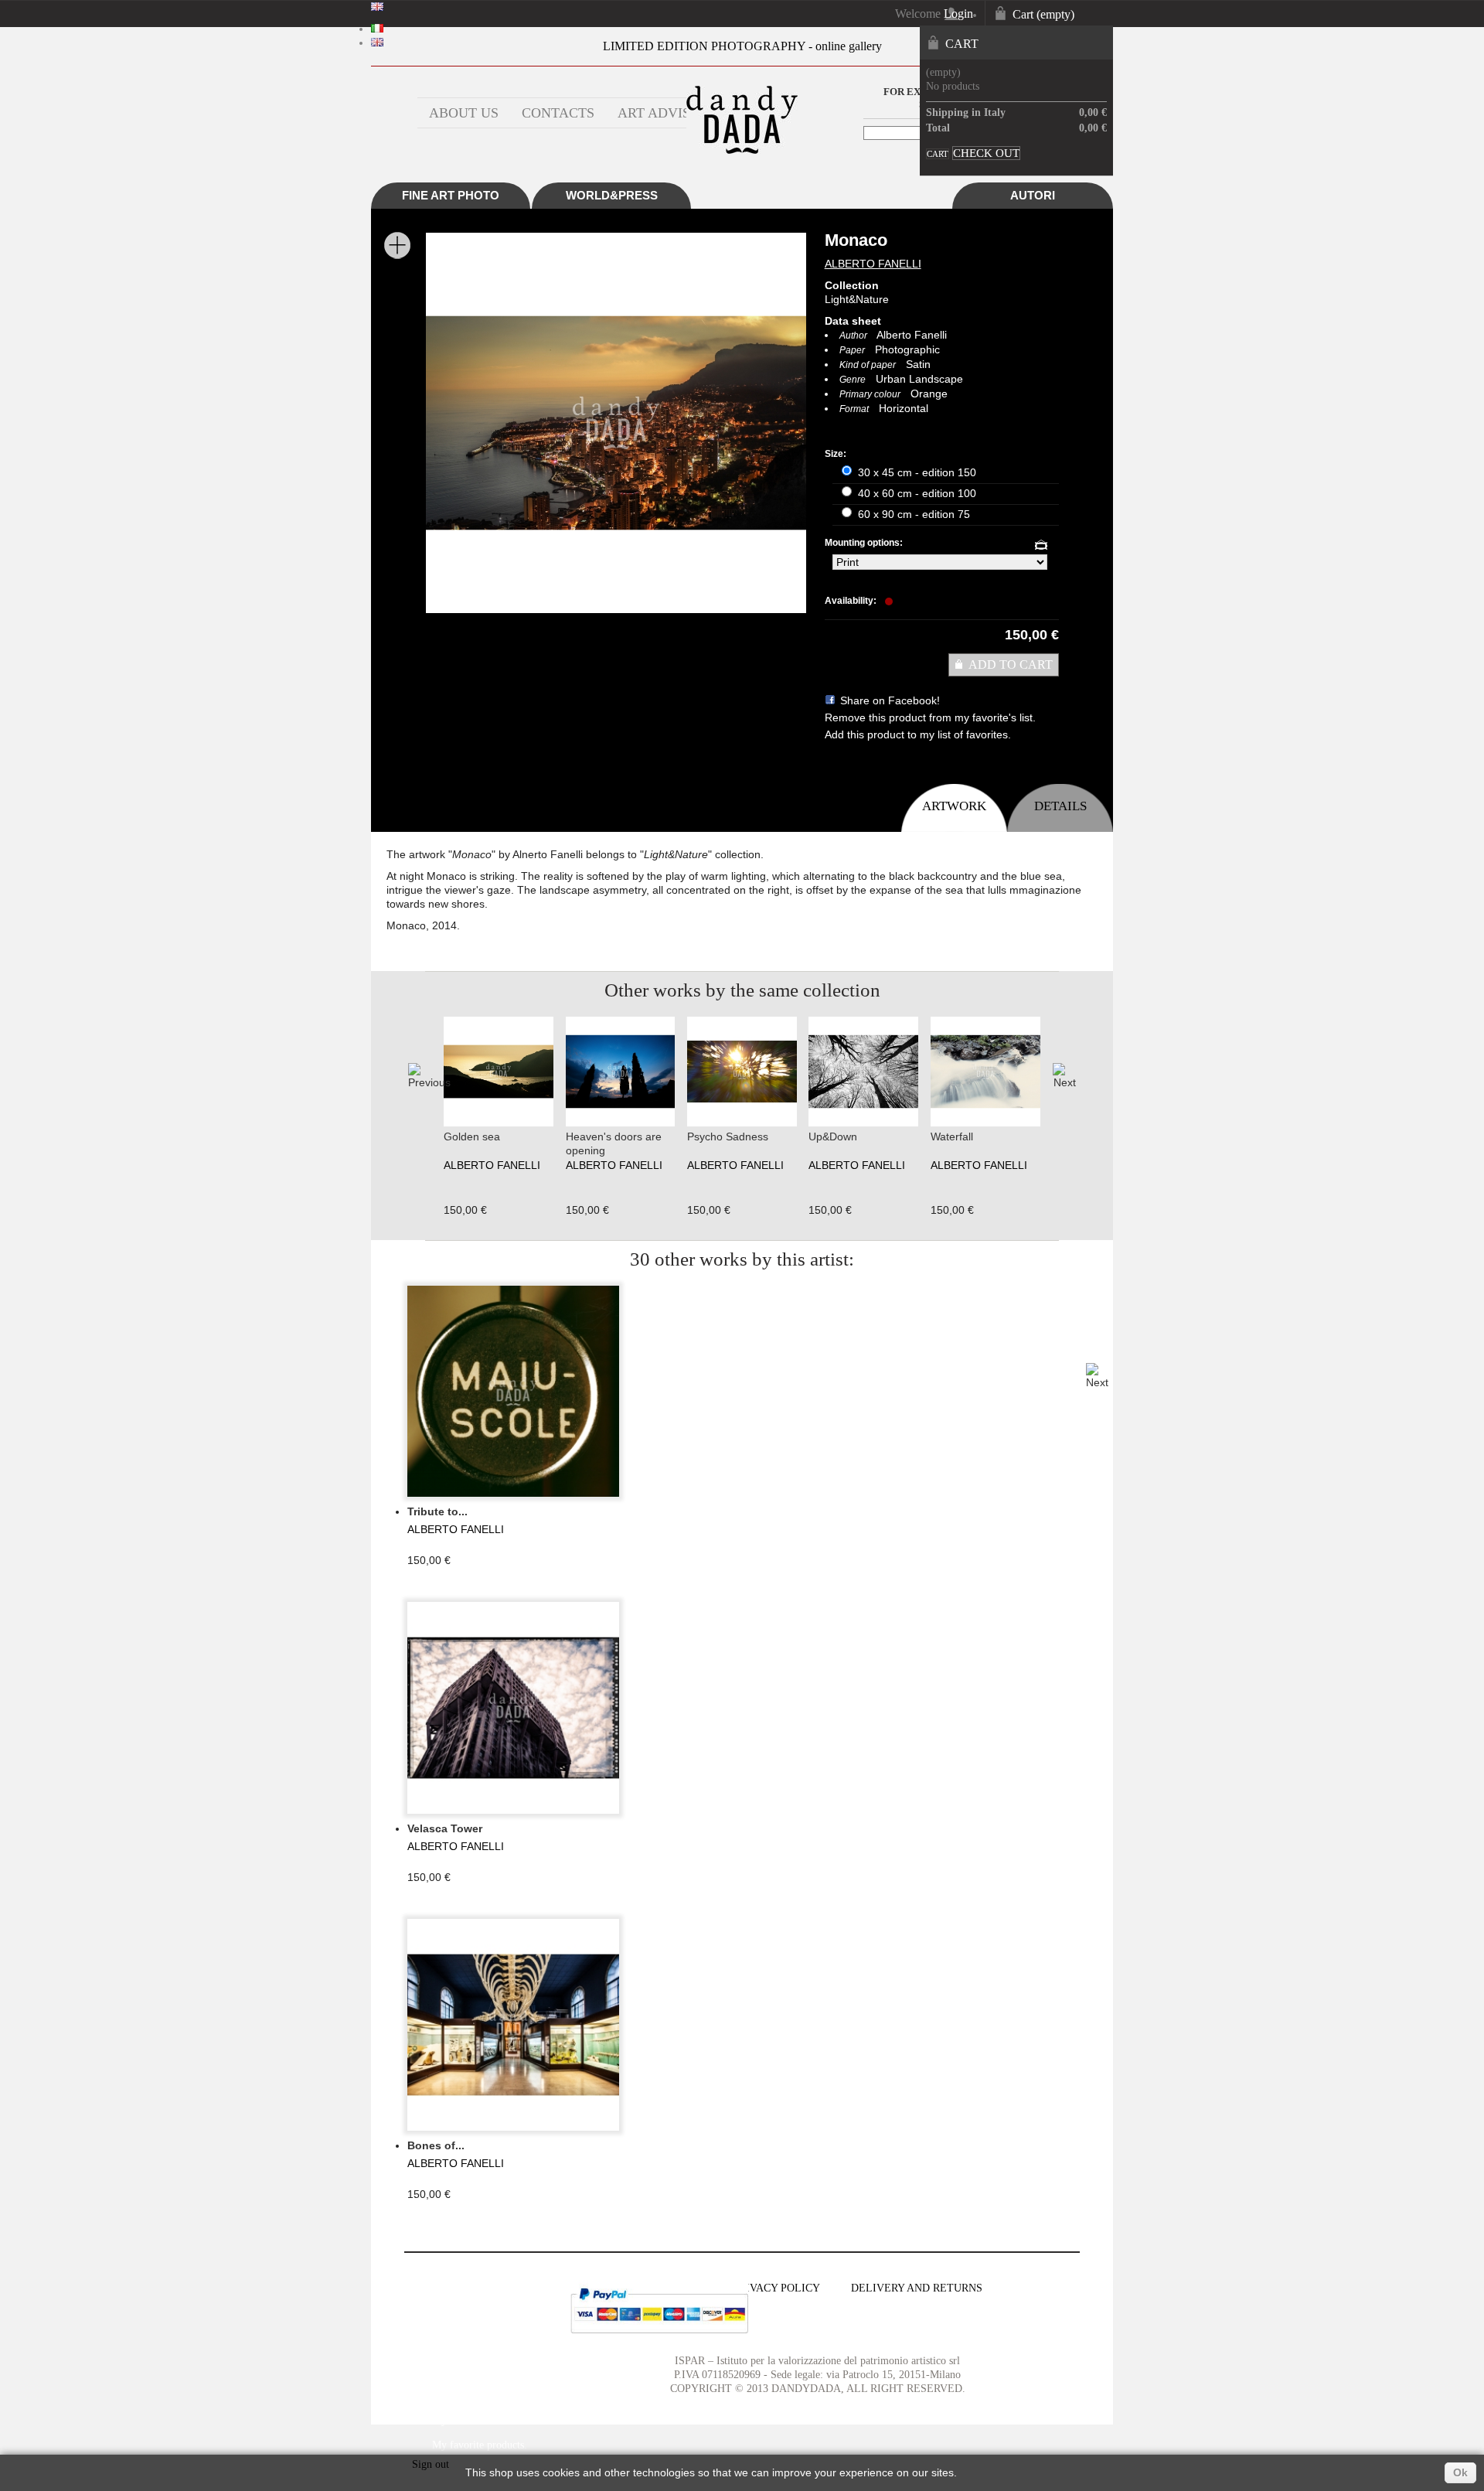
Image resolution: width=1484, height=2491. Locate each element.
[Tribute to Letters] (513, 1392)
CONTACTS (558, 113)
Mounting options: (865, 543)
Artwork (954, 806)
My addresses (461, 2371)
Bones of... (436, 2145)
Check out (986, 153)
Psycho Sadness (728, 1136)
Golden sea (472, 1136)
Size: (837, 454)
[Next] (1064, 1076)
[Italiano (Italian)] (377, 29)
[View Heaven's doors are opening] (621, 1123)
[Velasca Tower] (513, 1708)
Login (958, 14)
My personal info (470, 2396)
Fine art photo (451, 195)
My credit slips (465, 2346)
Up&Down (833, 1136)
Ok (1460, 2472)
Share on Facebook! (890, 700)
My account (447, 2279)
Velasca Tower (445, 1828)
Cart (1043, 14)
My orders (454, 2321)
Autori (1033, 195)
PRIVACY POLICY (776, 2288)
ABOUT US (464, 113)
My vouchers (460, 2420)
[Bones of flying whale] (513, 2025)
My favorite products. (480, 2445)
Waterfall (952, 1136)
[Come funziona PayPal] (659, 2338)
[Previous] (420, 1076)
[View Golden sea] (499, 1123)
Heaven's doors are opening (614, 1143)
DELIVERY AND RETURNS (917, 2288)
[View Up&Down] (863, 1123)
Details (1060, 806)
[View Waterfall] (985, 1123)
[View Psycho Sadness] (742, 1123)
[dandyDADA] (742, 150)
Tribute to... (437, 1511)
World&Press (612, 195)
